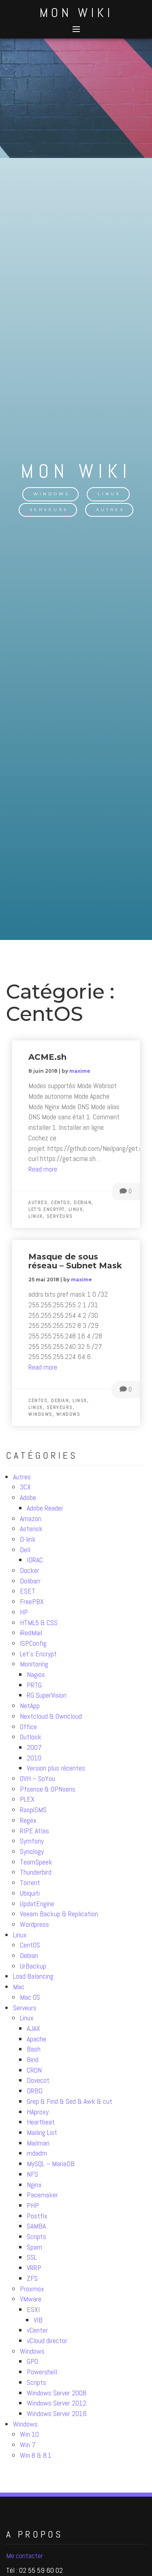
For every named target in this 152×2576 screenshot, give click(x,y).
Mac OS (30, 1997)
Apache (36, 2039)
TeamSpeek (36, 1862)
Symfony (32, 1841)
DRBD (35, 2091)
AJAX (33, 2028)
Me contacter (25, 2556)
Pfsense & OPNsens (48, 1789)
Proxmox (32, 2289)
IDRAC (35, 1560)
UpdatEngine (37, 1904)
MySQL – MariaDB (51, 2164)
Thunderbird (36, 1872)
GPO (32, 2361)
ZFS (32, 2278)
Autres (110, 510)
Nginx (34, 2185)
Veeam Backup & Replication (59, 1914)
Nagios (36, 1674)
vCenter (37, 2330)
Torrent (30, 1882)
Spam (34, 2247)
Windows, (42, 1414)
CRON (34, 2070)
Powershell (42, 2372)
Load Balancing (33, 1976)
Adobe (28, 1497)
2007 (34, 1747)
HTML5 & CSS (39, 1623)
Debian (29, 1955)
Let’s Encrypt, (48, 1209)
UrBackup (33, 1966)
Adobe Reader (45, 1508)
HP (24, 1612)
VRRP (34, 2268)
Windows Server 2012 (57, 2403)
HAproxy (38, 2112)
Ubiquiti (30, 1893)
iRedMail (31, 1633)
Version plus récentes (56, 1768)
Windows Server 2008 (57, 2393)
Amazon (31, 1518)
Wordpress (34, 1924)
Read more (43, 1169)
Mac (19, 1987)
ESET (28, 1591)
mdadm (37, 2153)
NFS (32, 2174)
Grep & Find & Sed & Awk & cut (70, 2101)
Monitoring (34, 1664)
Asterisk (31, 1529)
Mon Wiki (76, 13)
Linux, (77, 1209)
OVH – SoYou (37, 1778)
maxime (80, 1071)
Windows (51, 494)
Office (28, 1727)
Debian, (84, 1202)
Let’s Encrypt (38, 1654)
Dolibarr (30, 1581)
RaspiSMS (33, 1810)
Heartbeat (41, 2122)
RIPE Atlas (34, 1831)
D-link (28, 1539)
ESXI (33, 2309)
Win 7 (28, 2445)
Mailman (38, 2143)
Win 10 (29, 2434)
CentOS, (62, 1202)
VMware (31, 2299)
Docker (30, 1570)
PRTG (34, 1685)
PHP (33, 2205)
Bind (33, 2059)
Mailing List (42, 2132)
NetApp (30, 1706)
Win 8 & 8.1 (36, 2455)
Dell (25, 1550)
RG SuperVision (47, 1695)
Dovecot (38, 2080)
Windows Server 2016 (57, 2413)
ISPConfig (33, 1643)
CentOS (30, 1945)
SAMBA (36, 2226)
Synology (32, 1851)
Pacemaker (42, 2195)
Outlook (31, 1737)
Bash (34, 2049)
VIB (38, 2320)
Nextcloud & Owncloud (51, 1716)
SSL (32, 2257)
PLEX (27, 1799)
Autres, (40, 1202)
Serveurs (49, 510)
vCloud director (47, 2341)
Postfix (37, 2216)
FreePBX (32, 1601)
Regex (28, 1820)
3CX (25, 1487)
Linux (109, 494)
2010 (34, 1758)
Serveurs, (61, 1407)
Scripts (36, 2236)
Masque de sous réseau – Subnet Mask (75, 1261)
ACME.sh (47, 1057)
